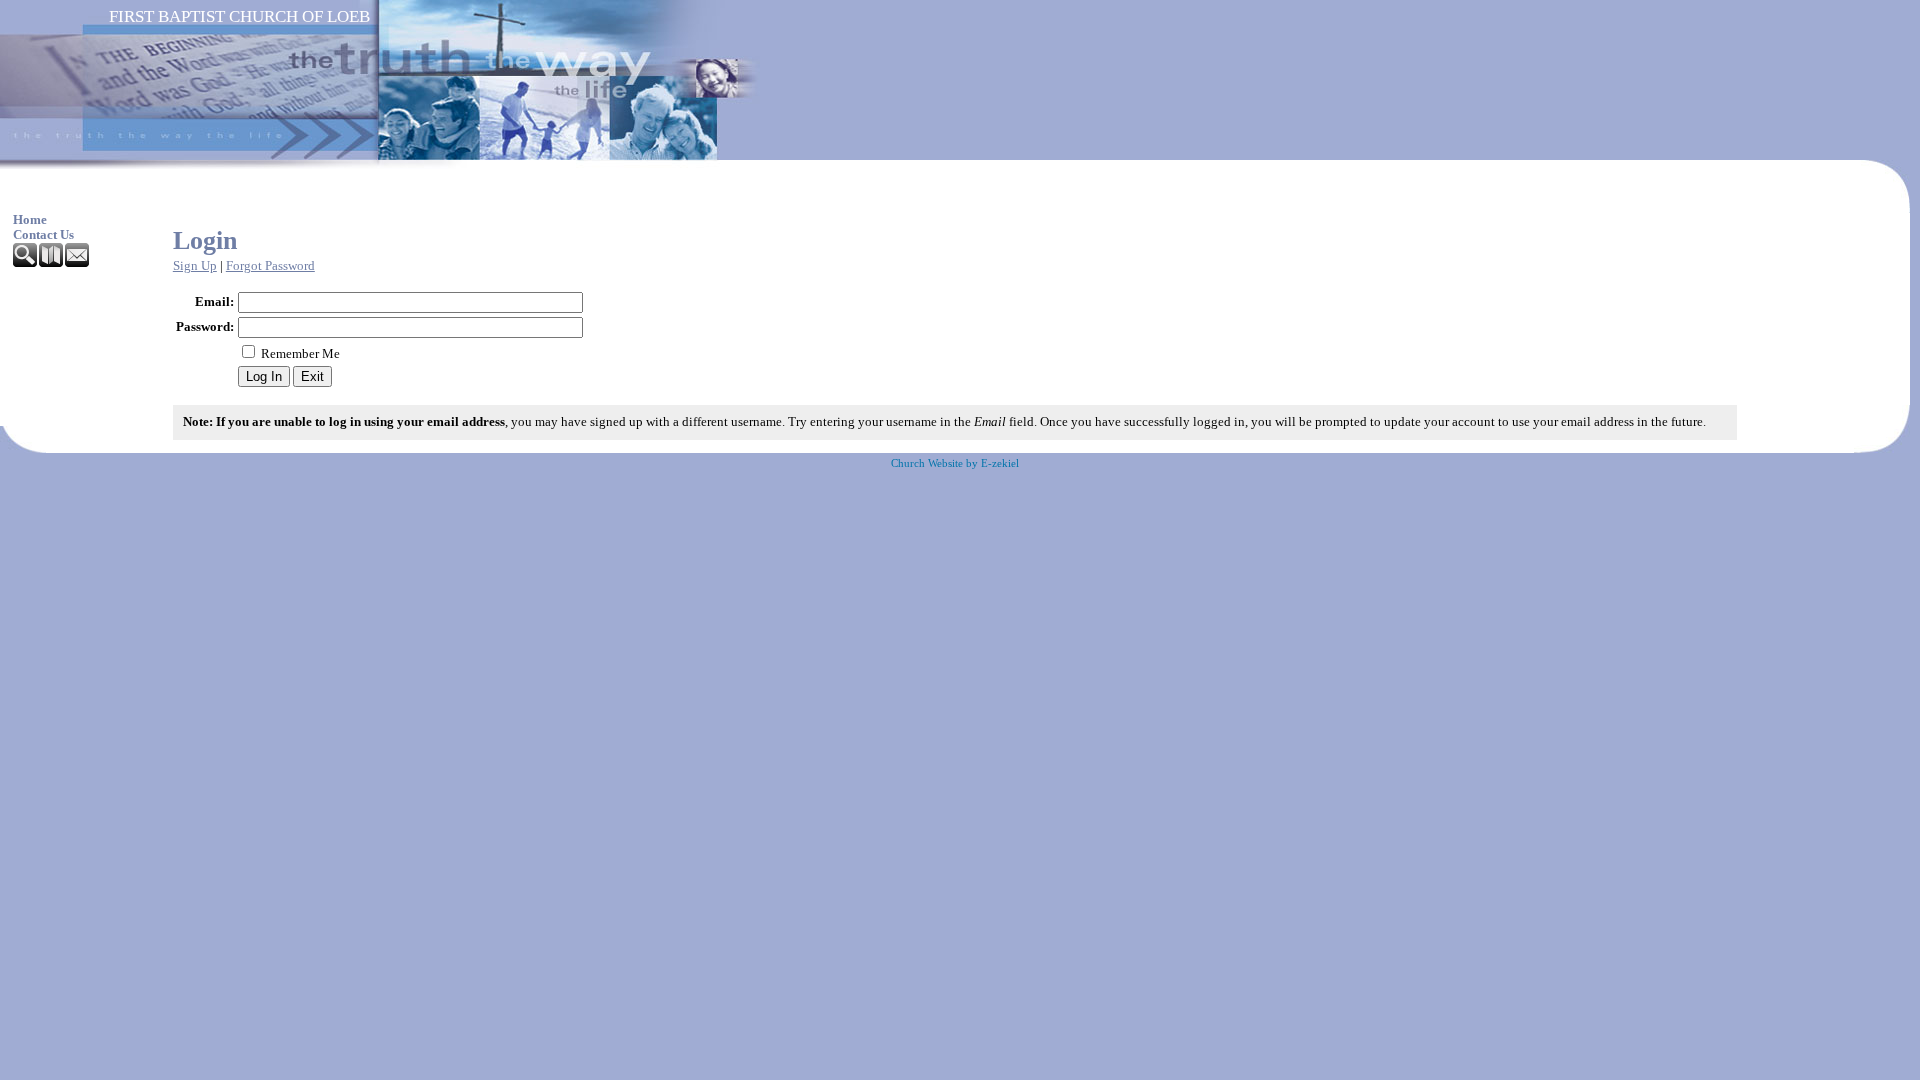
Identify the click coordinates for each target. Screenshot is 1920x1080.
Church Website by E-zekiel (955, 463)
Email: (214, 302)
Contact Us (43, 235)
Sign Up (195, 266)
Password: (205, 327)
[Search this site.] (26, 263)
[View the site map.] (52, 263)
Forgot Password (270, 266)
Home (30, 220)
